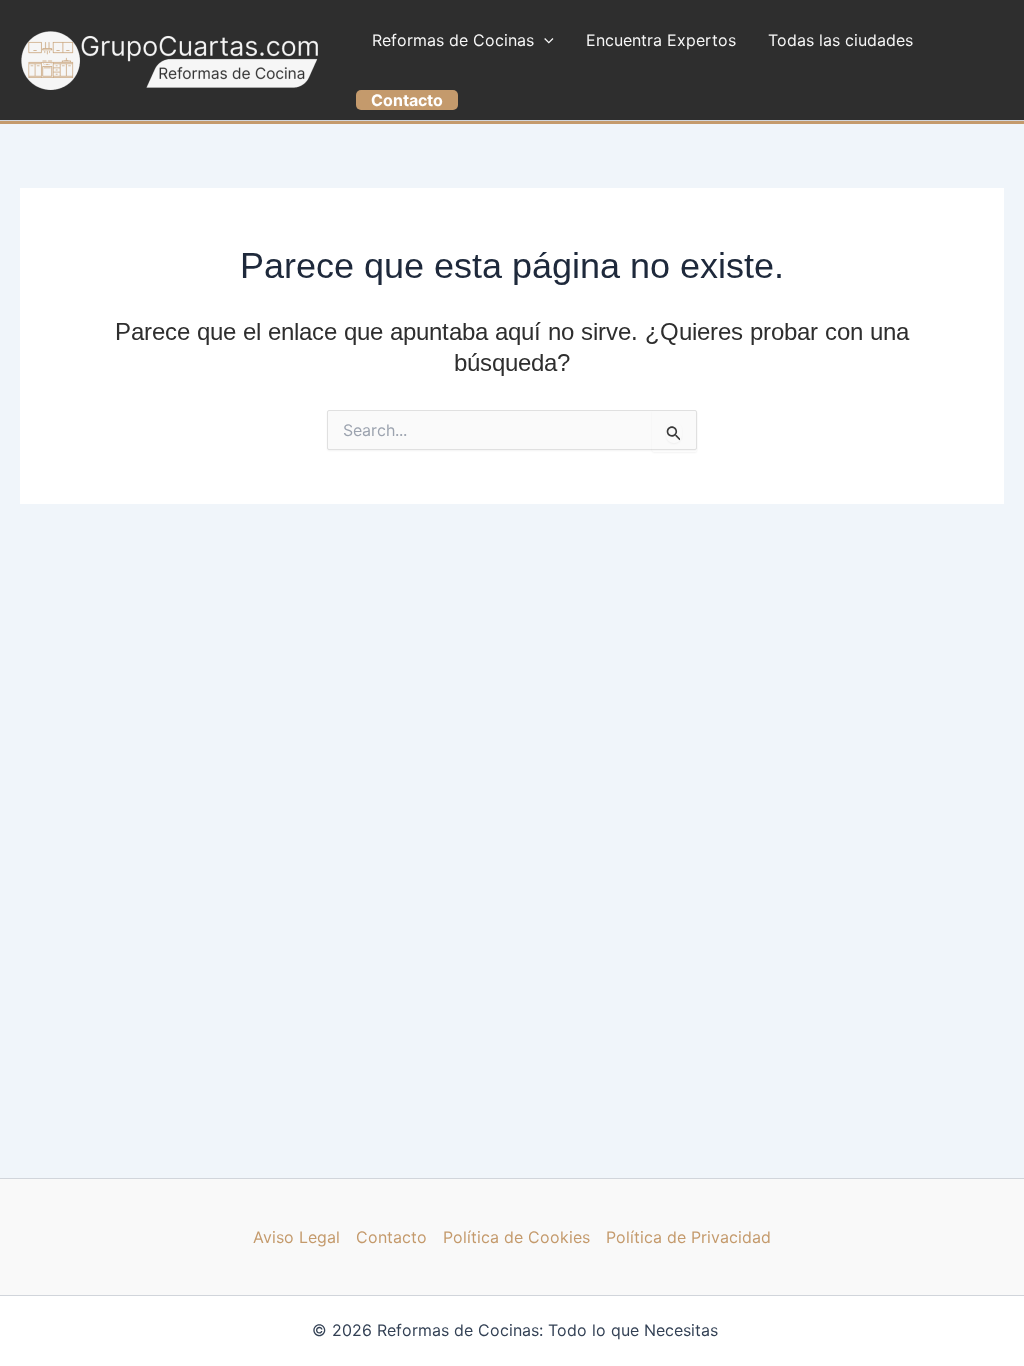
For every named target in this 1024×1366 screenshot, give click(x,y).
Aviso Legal (296, 1237)
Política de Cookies (516, 1237)
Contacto (391, 1237)
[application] (544, 40)
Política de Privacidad (688, 1237)
